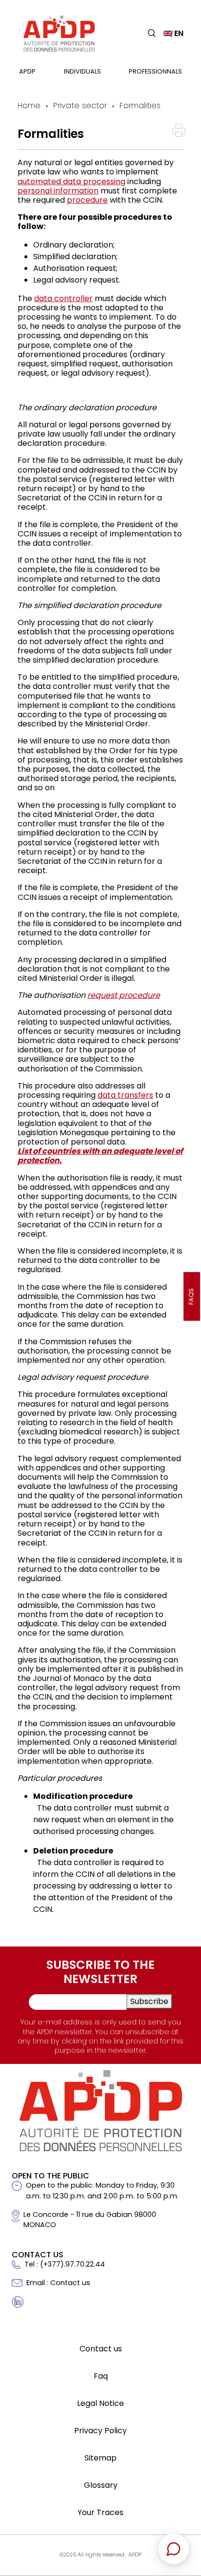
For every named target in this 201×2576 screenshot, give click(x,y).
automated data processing (71, 181)
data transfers (125, 1095)
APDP (27, 71)
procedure (87, 200)
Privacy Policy (100, 2431)
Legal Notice (100, 2403)
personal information (58, 191)
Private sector (80, 105)
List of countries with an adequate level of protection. (100, 1156)
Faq (101, 2376)
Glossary (101, 2485)
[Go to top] (179, 2500)
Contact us (101, 2349)
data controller (63, 298)
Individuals (82, 71)
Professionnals (155, 71)
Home (29, 105)
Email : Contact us (58, 2283)
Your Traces (100, 2512)
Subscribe (149, 2001)
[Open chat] (174, 2549)
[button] (152, 33)
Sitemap (100, 2458)
